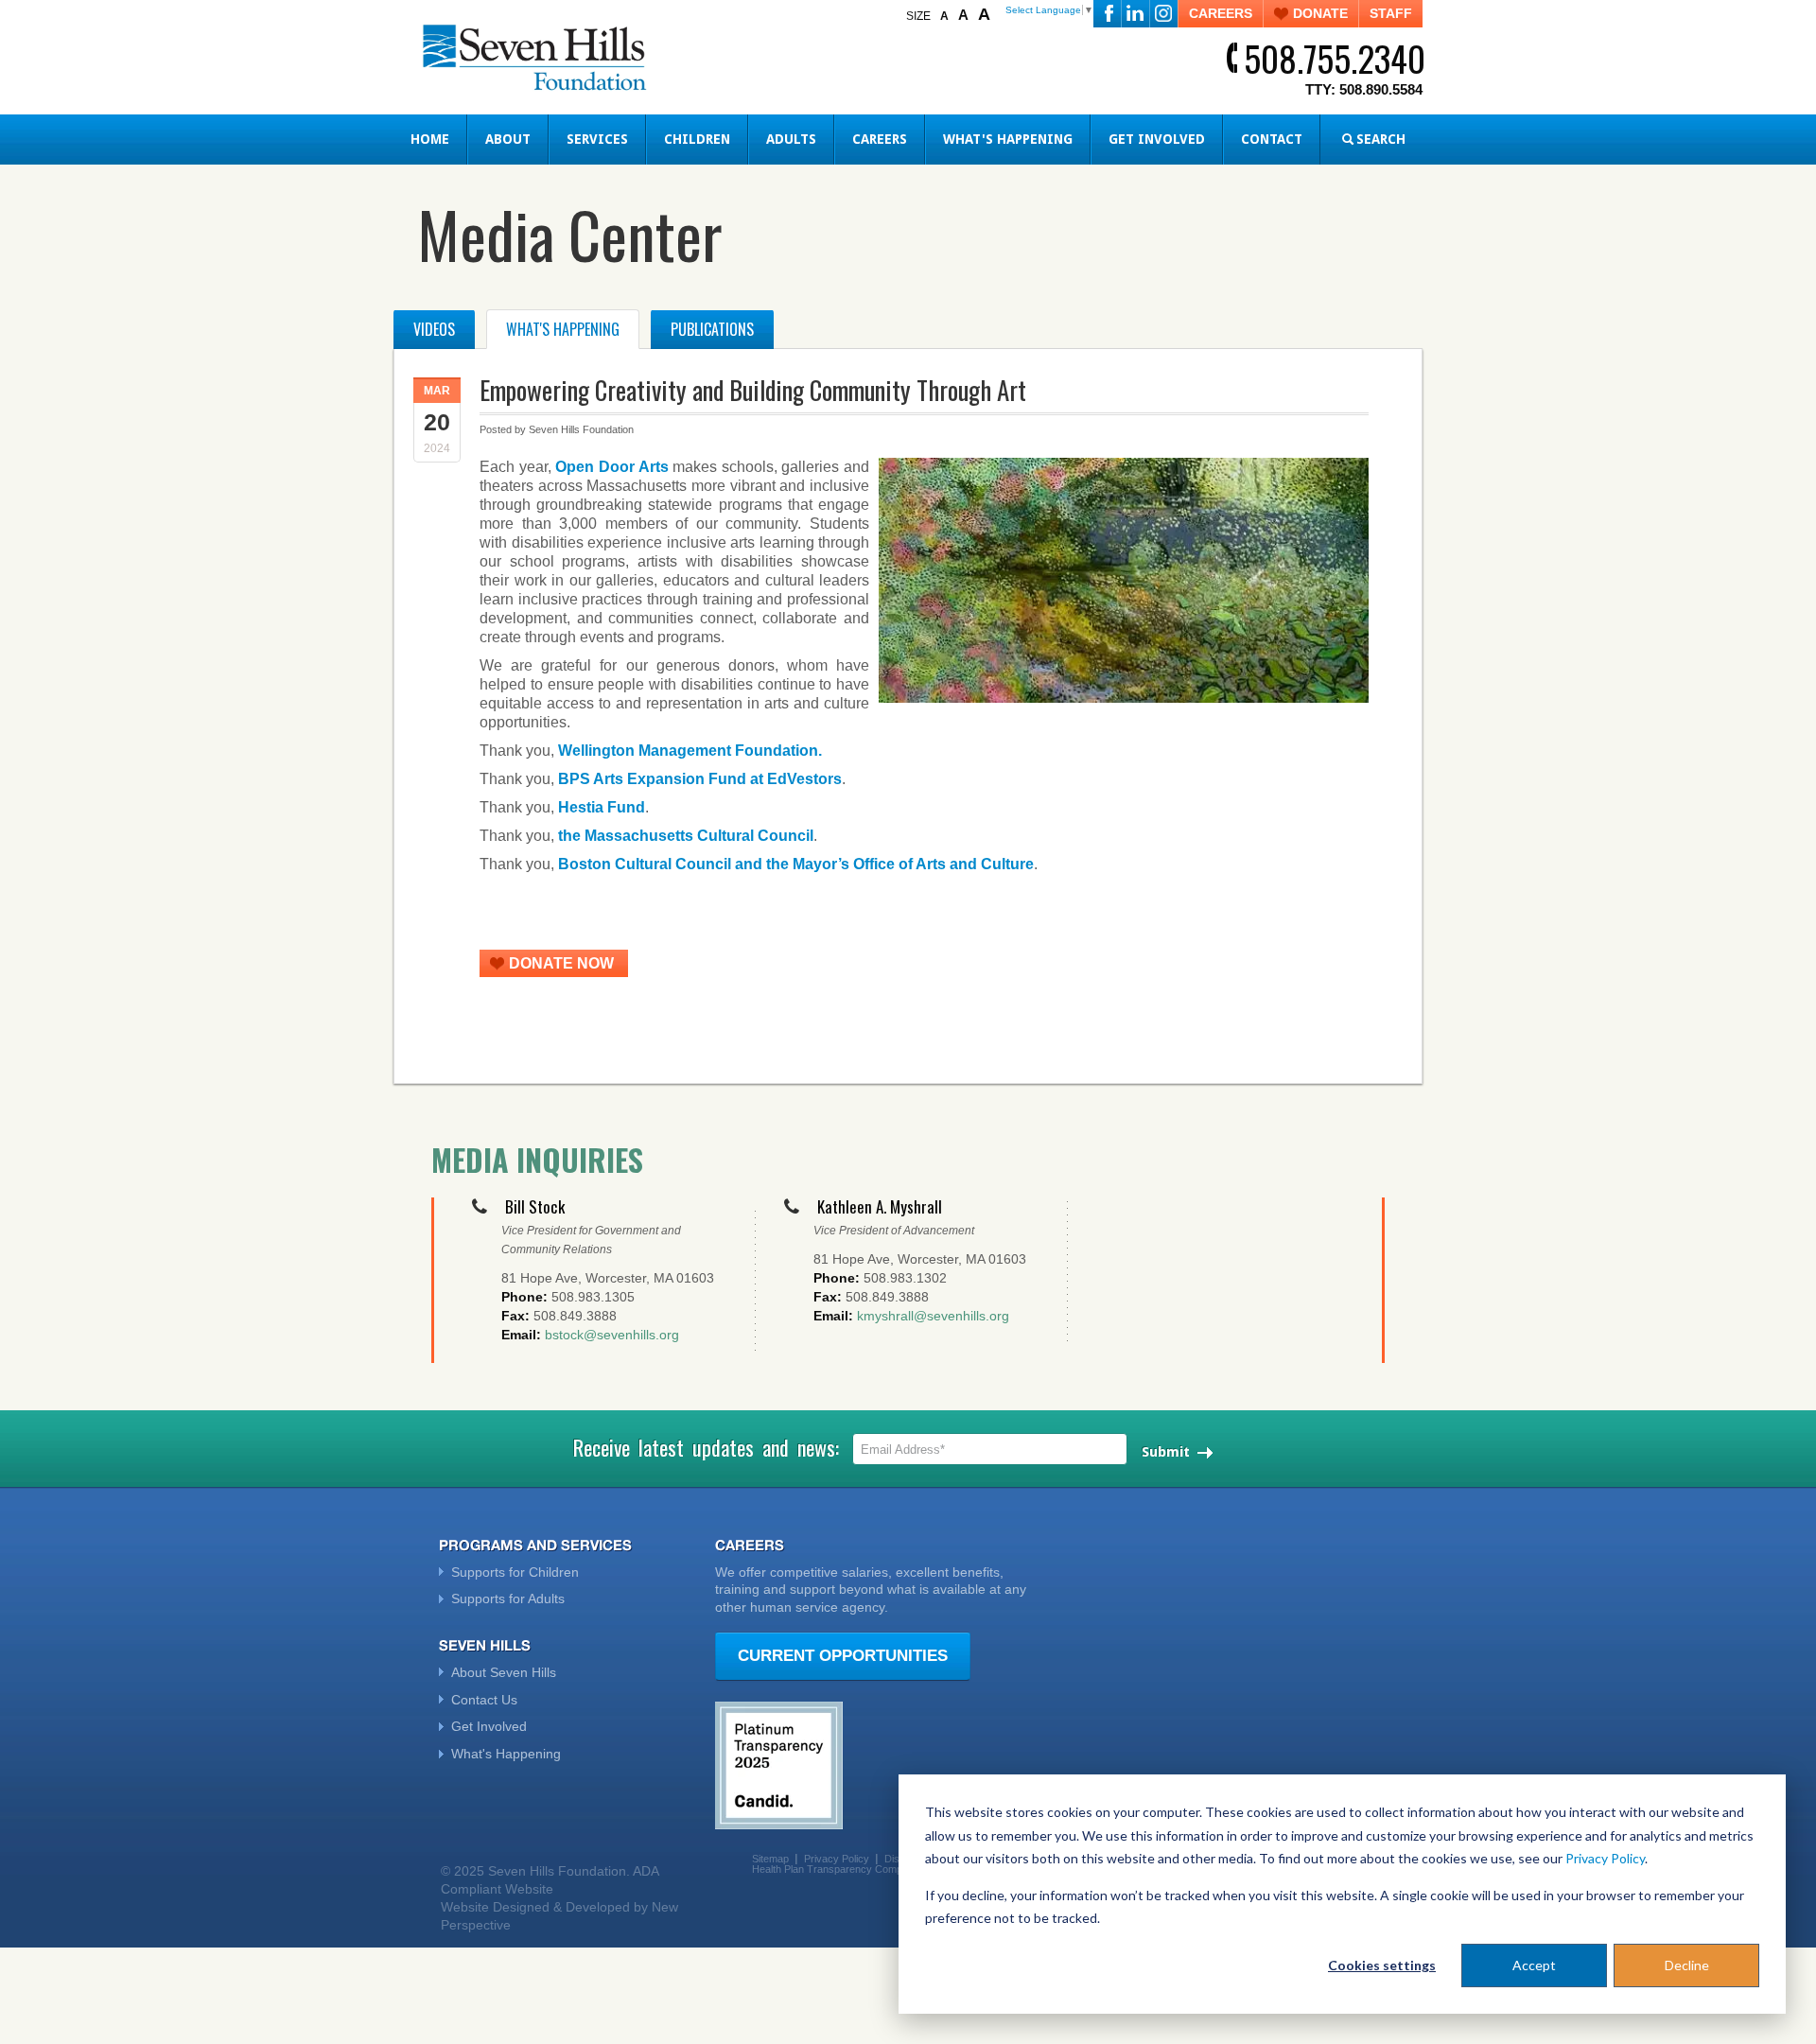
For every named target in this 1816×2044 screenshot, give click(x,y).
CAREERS (1221, 13)
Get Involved (1157, 139)
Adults (791, 139)
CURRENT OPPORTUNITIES (843, 1656)
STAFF (1391, 13)
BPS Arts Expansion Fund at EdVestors (700, 779)
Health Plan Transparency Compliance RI (847, 1869)
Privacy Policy (1605, 1858)
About (508, 139)
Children (697, 139)
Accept (1534, 1965)
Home (430, 139)
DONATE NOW (561, 963)
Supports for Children (515, 1572)
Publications (712, 329)
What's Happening (1008, 139)
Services (597, 139)
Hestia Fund (602, 807)
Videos (434, 329)
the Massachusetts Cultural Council (686, 836)
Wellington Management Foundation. (690, 751)
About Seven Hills (504, 1672)
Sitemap (770, 1859)
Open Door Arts (611, 467)
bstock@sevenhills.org (612, 1335)
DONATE (1320, 13)
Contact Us (484, 1700)
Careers (880, 139)
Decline (1687, 1965)
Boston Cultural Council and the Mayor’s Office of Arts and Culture (796, 864)
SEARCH (1381, 139)
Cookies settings (1382, 1965)
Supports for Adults (508, 1599)
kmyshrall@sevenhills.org (933, 1316)
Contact (1272, 139)
